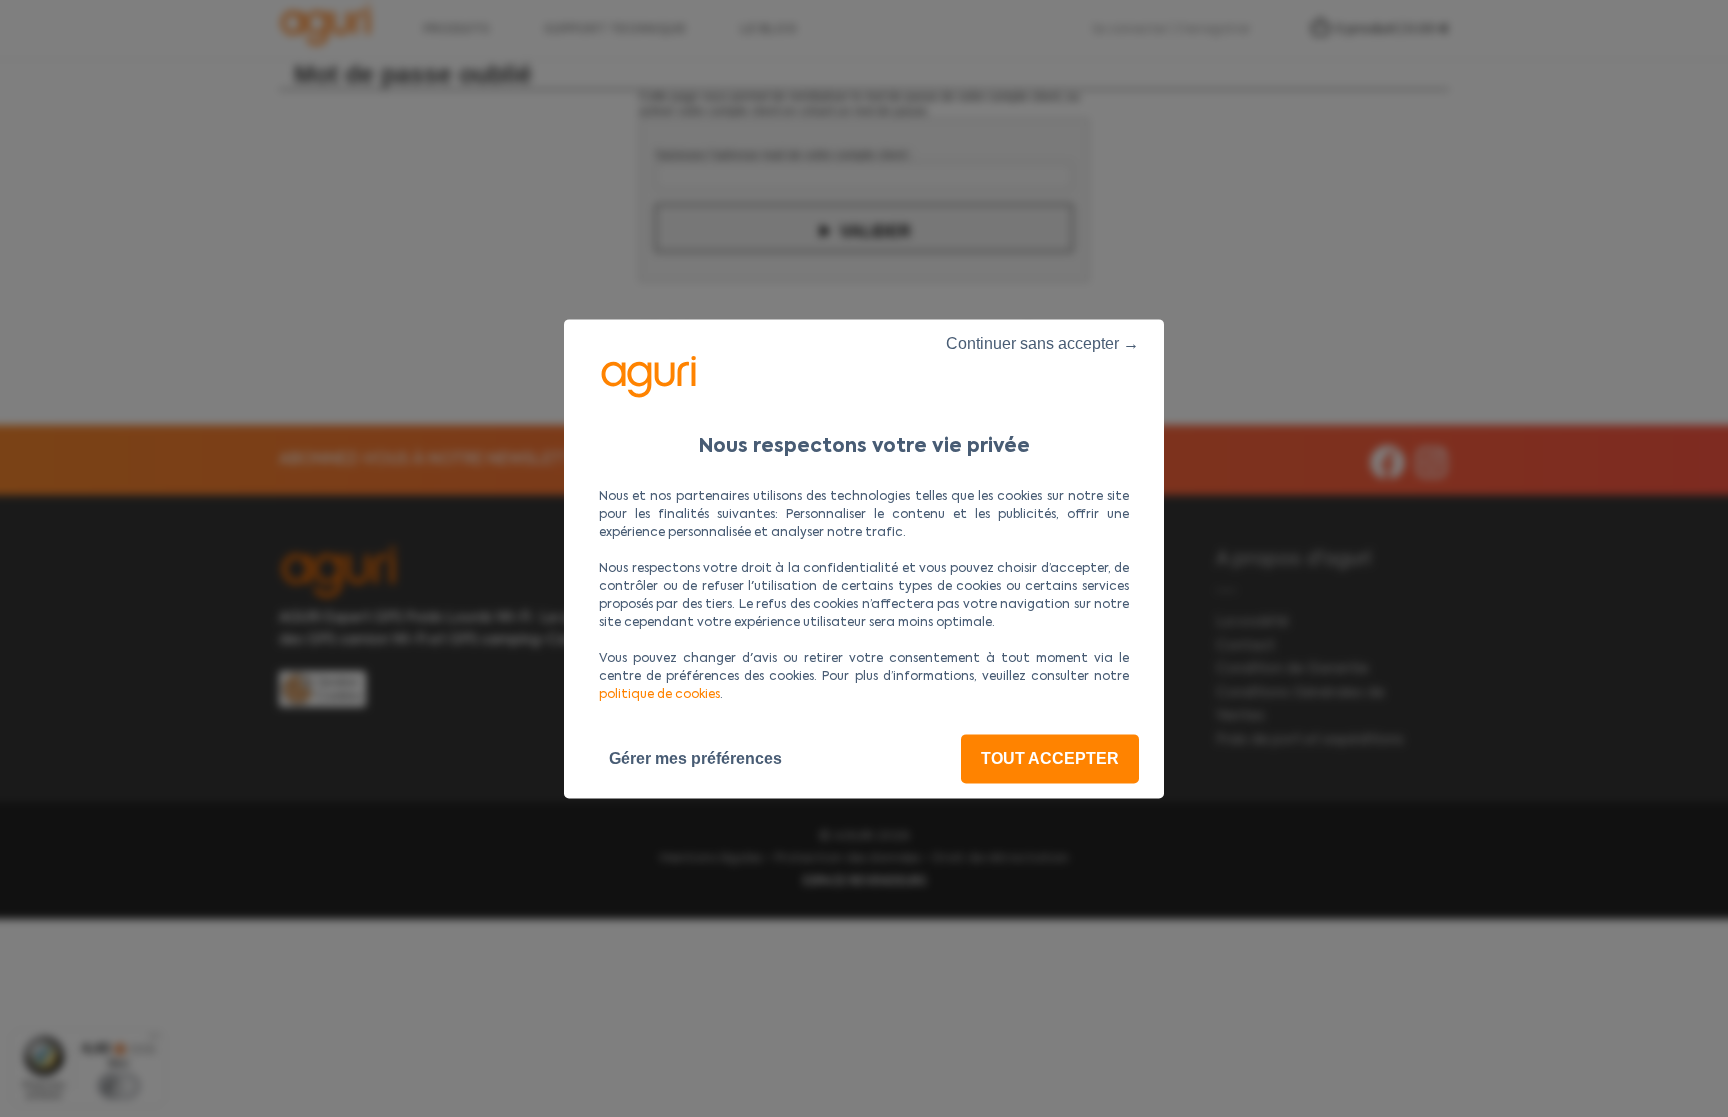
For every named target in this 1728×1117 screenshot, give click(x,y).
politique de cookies (659, 695)
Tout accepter (1050, 758)
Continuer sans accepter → (1042, 343)
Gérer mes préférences (695, 758)
